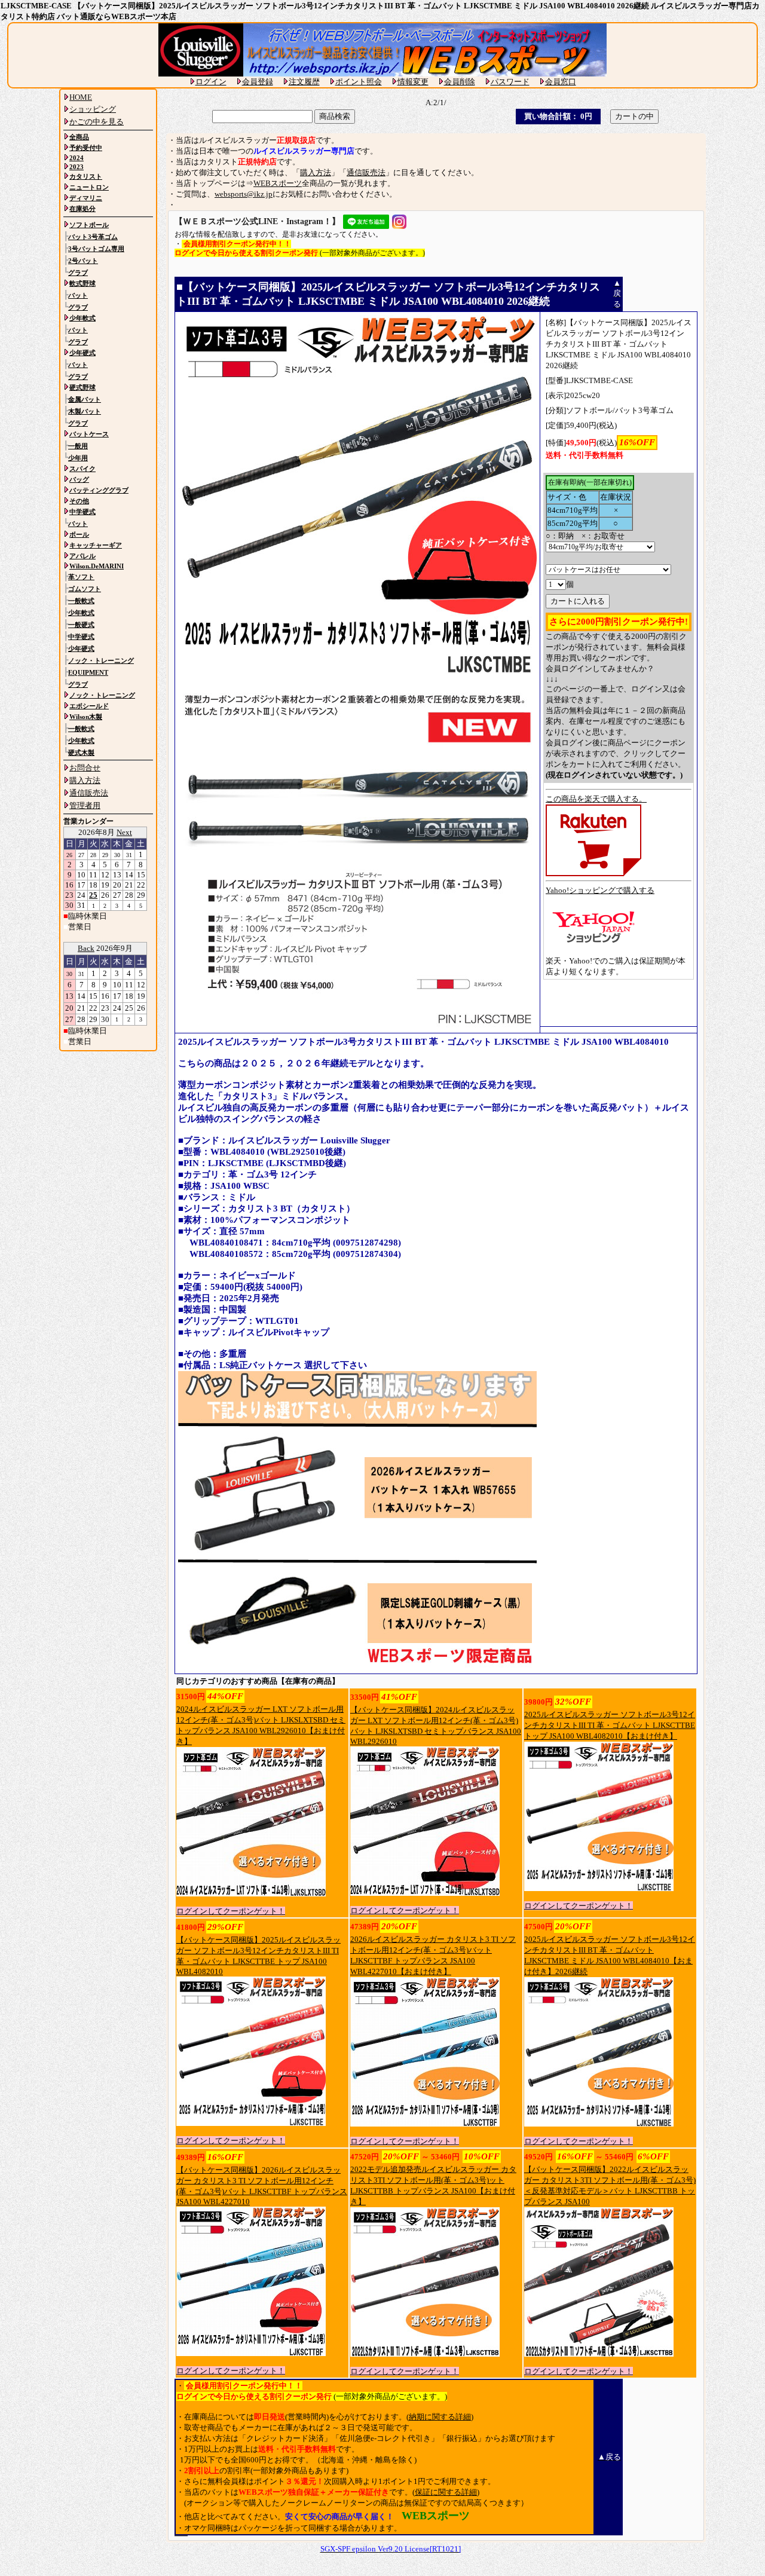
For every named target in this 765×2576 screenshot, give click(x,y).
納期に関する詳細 (440, 2417)
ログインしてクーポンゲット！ (231, 1911)
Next (124, 832)
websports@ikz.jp (244, 194)
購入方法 (316, 172)
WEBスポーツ (278, 183)
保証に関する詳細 (446, 2492)
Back (86, 948)
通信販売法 (366, 172)
